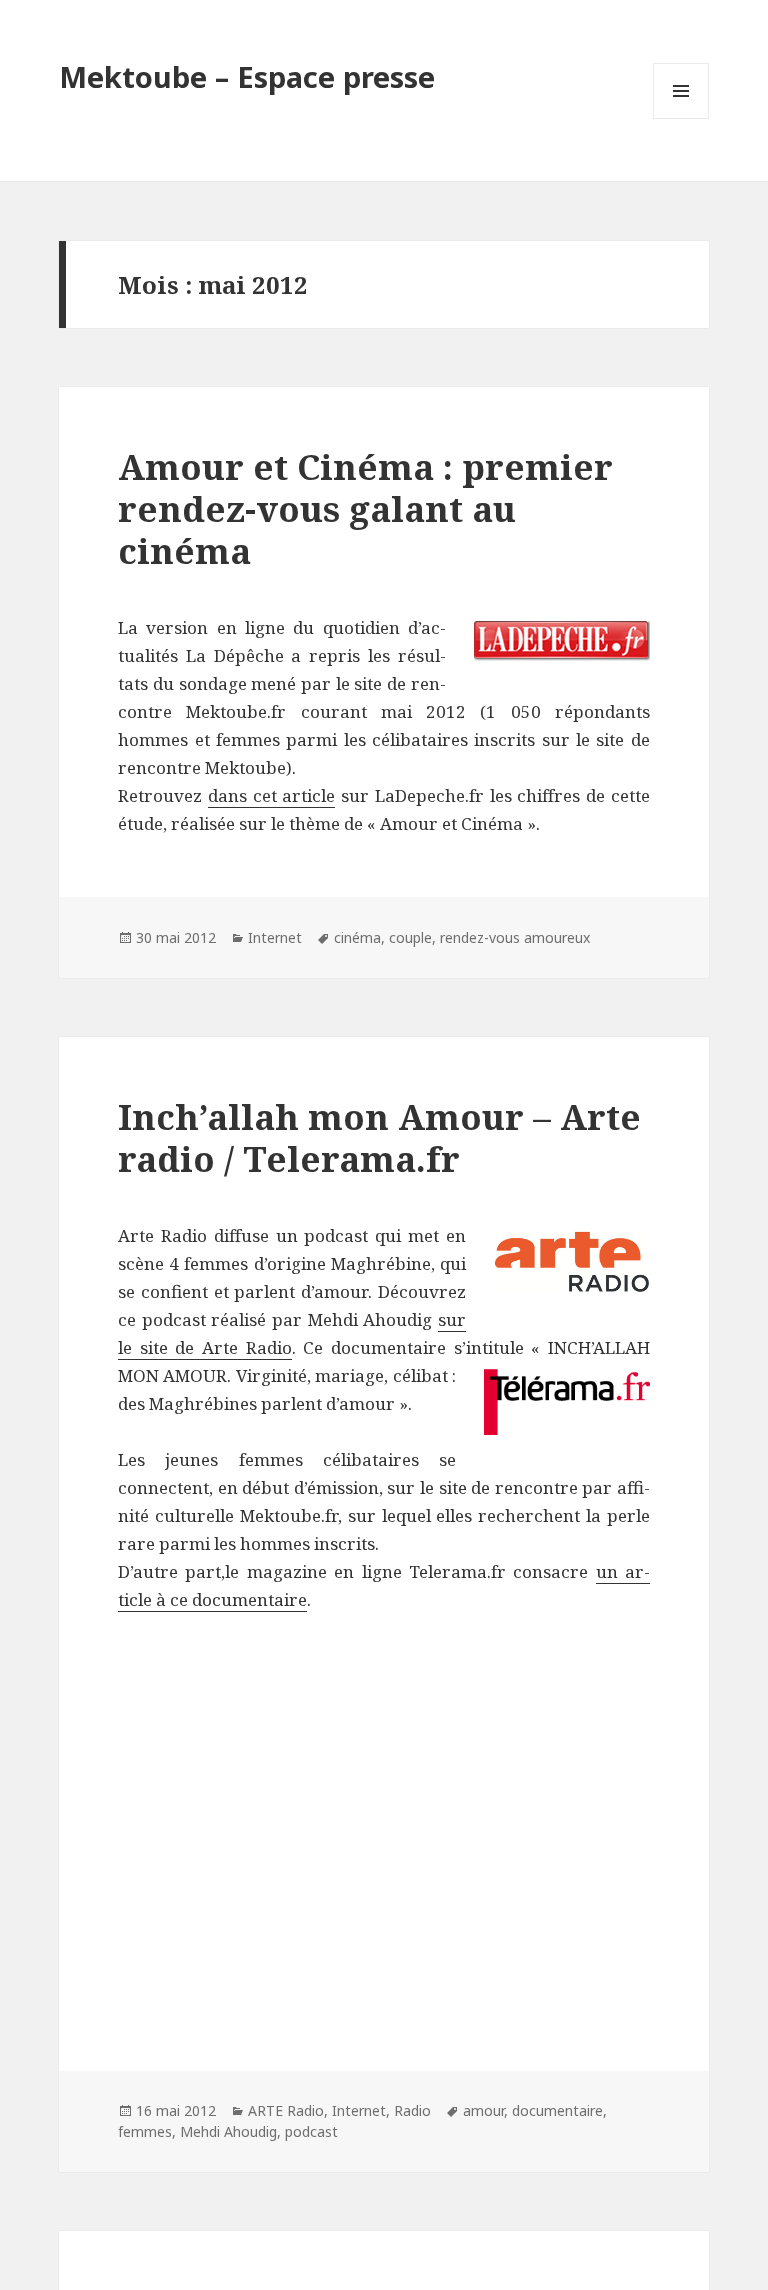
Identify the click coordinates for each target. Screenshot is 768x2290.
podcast (311, 2131)
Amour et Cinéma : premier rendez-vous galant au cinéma (365, 508)
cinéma (357, 937)
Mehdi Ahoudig (228, 2131)
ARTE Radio (286, 2110)
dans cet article (272, 795)
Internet (275, 937)
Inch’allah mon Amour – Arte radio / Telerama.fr (379, 1137)
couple (410, 937)
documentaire (557, 2110)
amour (483, 2110)
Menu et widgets (681, 118)
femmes (145, 2131)
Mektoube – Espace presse (247, 76)
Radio (412, 2110)
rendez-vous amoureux (515, 937)
